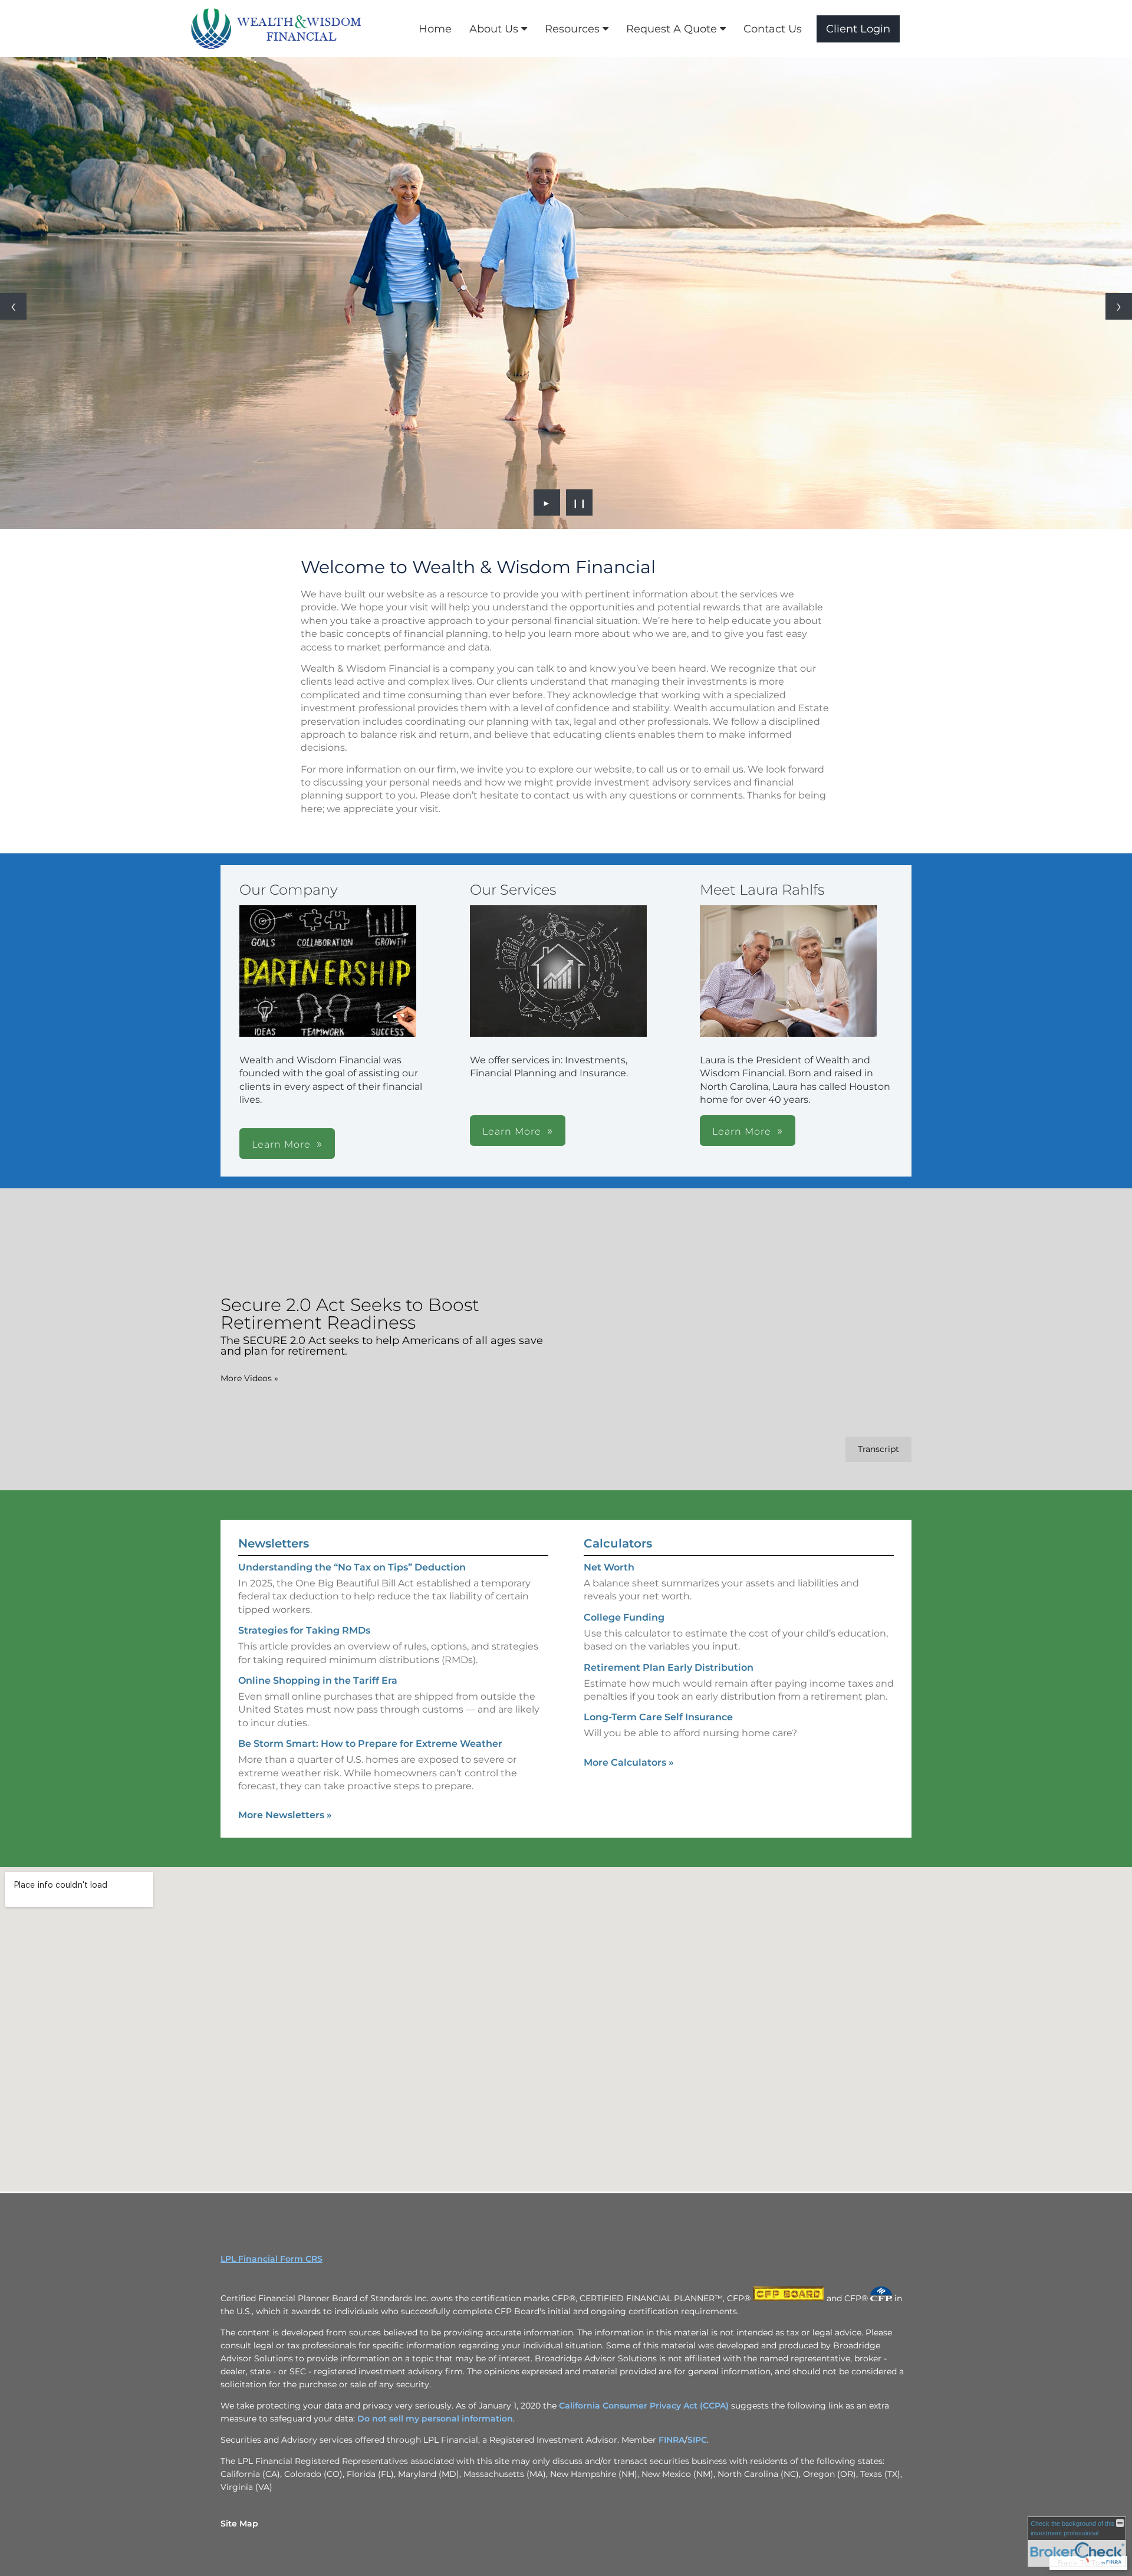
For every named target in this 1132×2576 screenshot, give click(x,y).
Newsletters (274, 1543)
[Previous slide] (13, 306)
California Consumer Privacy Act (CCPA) (644, 2406)
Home (435, 29)
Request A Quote (672, 29)
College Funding (624, 1617)
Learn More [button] (281, 1144)
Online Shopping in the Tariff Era (318, 1680)
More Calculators (629, 1762)
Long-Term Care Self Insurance (658, 1717)
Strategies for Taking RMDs (304, 1630)
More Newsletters (285, 1815)
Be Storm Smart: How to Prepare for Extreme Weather (370, 1744)
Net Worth (609, 1567)
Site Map (239, 2524)
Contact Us (773, 29)
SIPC (697, 2440)
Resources (572, 29)
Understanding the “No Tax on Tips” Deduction (352, 1567)
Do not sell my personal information (435, 2419)
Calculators (618, 1543)
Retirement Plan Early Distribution (669, 1667)
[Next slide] (1119, 306)
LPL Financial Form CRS (272, 2259)
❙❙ (580, 502)
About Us (494, 29)
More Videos (249, 1378)
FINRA (672, 2440)
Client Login (858, 29)
